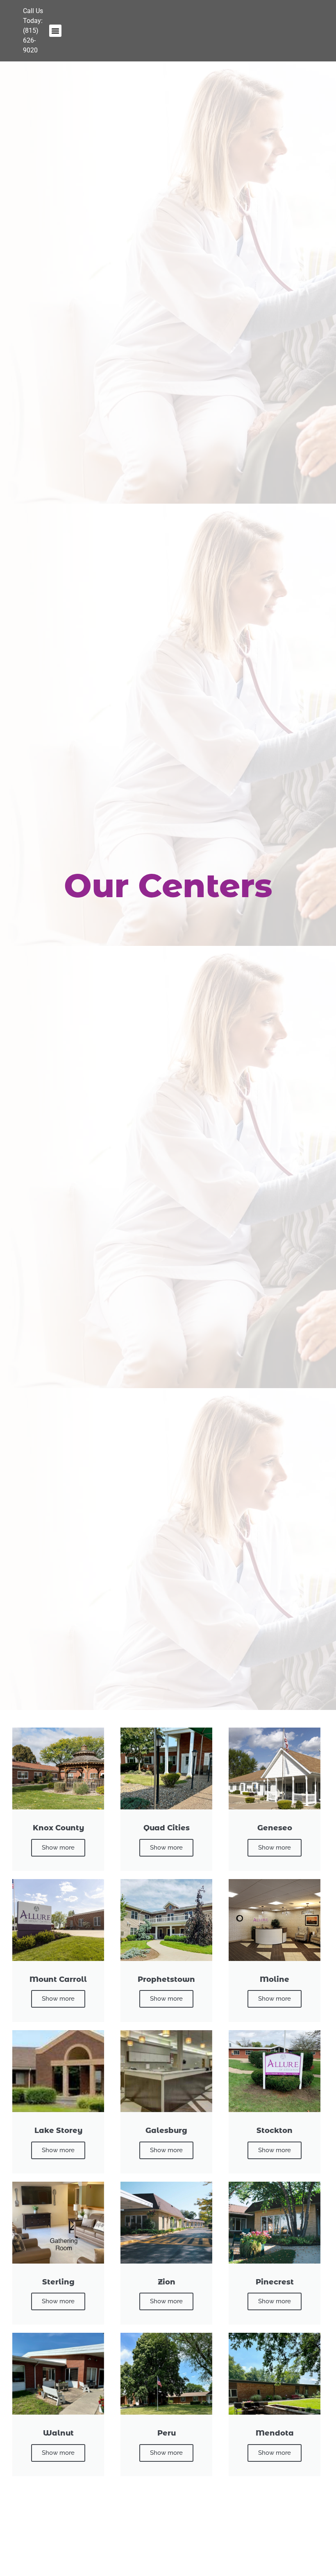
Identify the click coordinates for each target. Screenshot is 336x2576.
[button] (55, 31)
